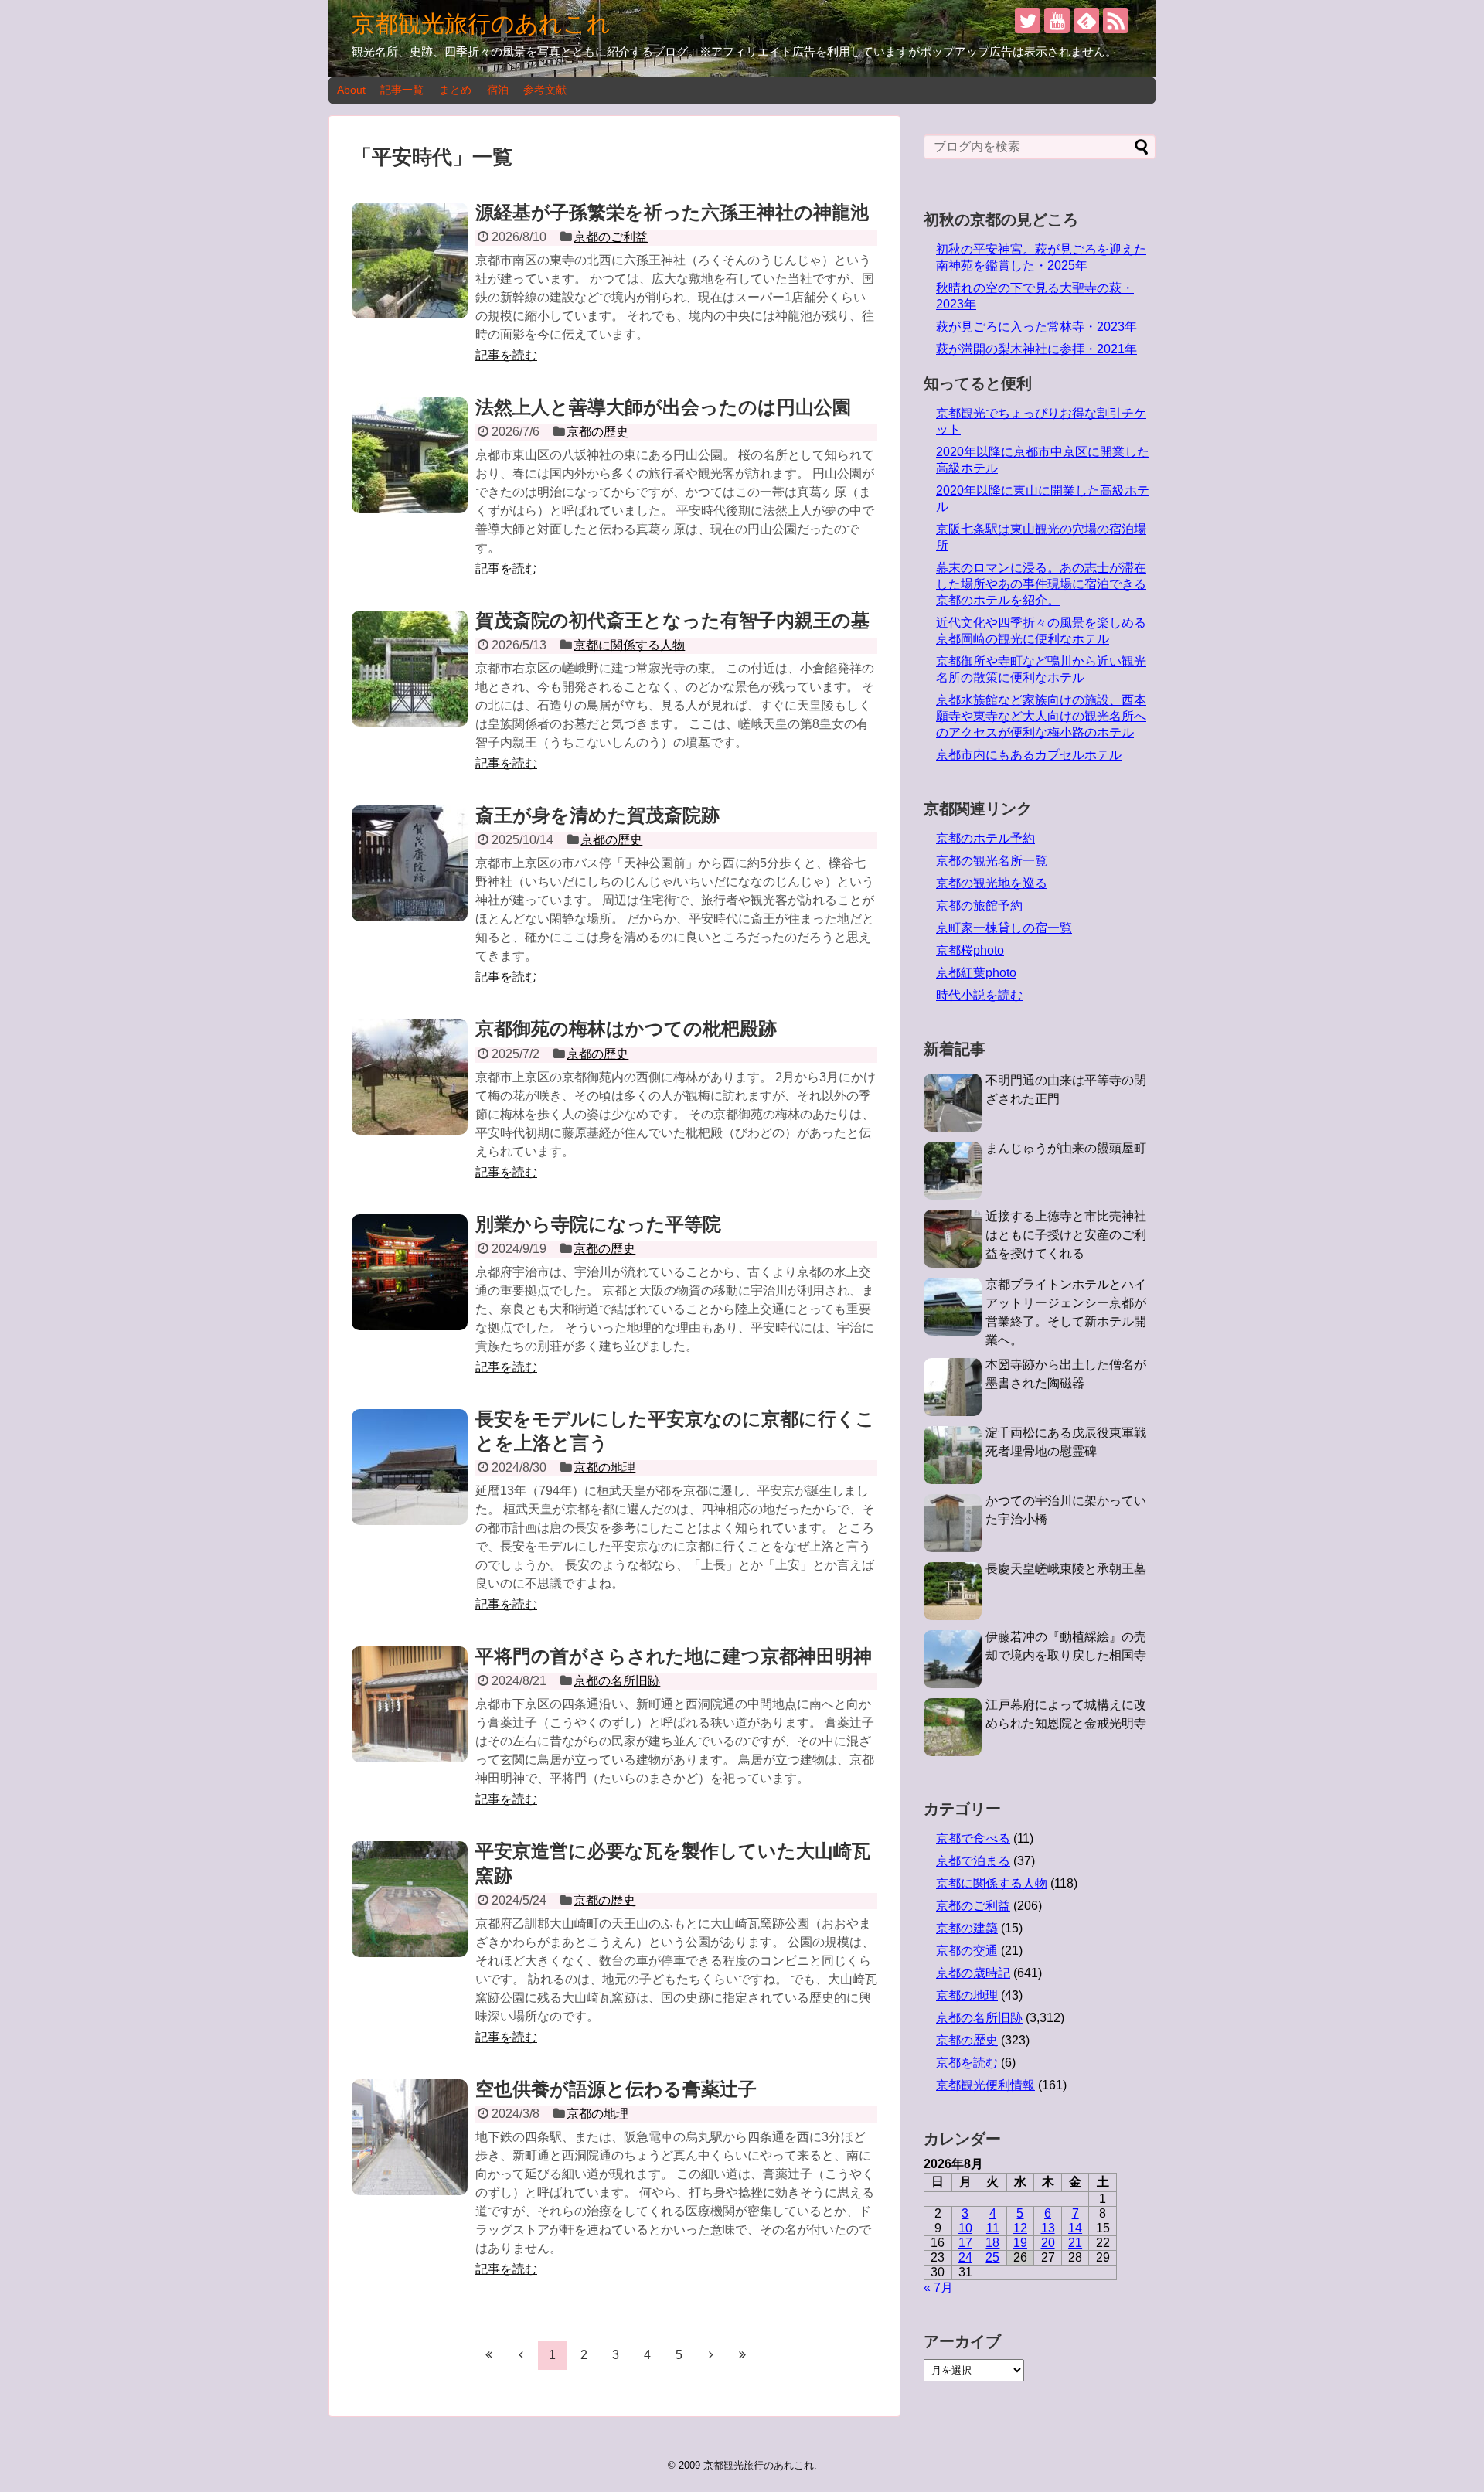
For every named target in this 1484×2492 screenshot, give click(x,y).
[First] (489, 2354)
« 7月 (938, 2288)
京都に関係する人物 (629, 645)
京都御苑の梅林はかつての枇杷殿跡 (626, 1028)
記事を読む (506, 355)
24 (965, 2257)
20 (1048, 2243)
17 (965, 2243)
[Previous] (521, 2354)
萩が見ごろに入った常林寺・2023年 (1036, 327)
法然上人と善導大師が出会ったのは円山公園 (663, 407)
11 (993, 2228)
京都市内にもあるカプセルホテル (1029, 755)
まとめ (455, 90)
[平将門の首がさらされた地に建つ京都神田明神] (410, 1704)
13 (1048, 2228)
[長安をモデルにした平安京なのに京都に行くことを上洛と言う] (410, 1467)
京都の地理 (604, 1467)
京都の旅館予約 (979, 906)
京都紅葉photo (976, 973)
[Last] (743, 2354)
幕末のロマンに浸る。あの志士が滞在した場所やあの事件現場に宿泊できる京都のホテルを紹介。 (1041, 584)
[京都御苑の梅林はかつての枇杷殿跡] (410, 1077)
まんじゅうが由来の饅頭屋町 (1066, 1148)
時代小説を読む (979, 995)
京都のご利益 (611, 237)
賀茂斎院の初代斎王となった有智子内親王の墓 (672, 620)
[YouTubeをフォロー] (1057, 20)
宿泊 (498, 90)
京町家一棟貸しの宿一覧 (1004, 928)
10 (965, 2228)
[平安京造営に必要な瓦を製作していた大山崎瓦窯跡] (410, 1899)
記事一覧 (402, 90)
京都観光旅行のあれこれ (481, 24)
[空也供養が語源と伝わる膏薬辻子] (410, 2137)
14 (1075, 2228)
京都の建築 (967, 1928)
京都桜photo (970, 950)
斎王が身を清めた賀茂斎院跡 (597, 815)
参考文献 (545, 90)
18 (992, 2243)
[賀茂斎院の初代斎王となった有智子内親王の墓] (410, 669)
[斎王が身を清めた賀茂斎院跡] (410, 863)
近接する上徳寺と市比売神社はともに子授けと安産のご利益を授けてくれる (1066, 1235)
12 (1020, 2228)
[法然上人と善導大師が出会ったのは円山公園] (410, 455)
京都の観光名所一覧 (992, 861)
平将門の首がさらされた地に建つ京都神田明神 (674, 1656)
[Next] (711, 2354)
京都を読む (967, 2063)
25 (992, 2257)
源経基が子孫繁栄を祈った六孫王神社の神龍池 (672, 212)
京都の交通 (967, 1951)
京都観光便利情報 (985, 2085)
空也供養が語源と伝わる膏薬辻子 (616, 2089)
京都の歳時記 (973, 1973)
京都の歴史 (597, 432)
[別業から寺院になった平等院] (410, 1272)
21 (1075, 2243)
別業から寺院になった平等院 (598, 1224)
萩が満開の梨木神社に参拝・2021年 (1036, 349)
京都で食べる (973, 1838)
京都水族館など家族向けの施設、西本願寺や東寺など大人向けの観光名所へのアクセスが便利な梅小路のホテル (1041, 716)
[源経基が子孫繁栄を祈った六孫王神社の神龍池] (410, 260)
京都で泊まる (973, 1861)
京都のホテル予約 (985, 838)
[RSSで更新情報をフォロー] (1116, 20)
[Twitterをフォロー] (1028, 20)
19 (1020, 2243)
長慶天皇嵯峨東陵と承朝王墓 (1066, 1569)
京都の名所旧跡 (617, 1681)
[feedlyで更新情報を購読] (1086, 20)
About (351, 90)
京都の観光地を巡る (992, 883)
